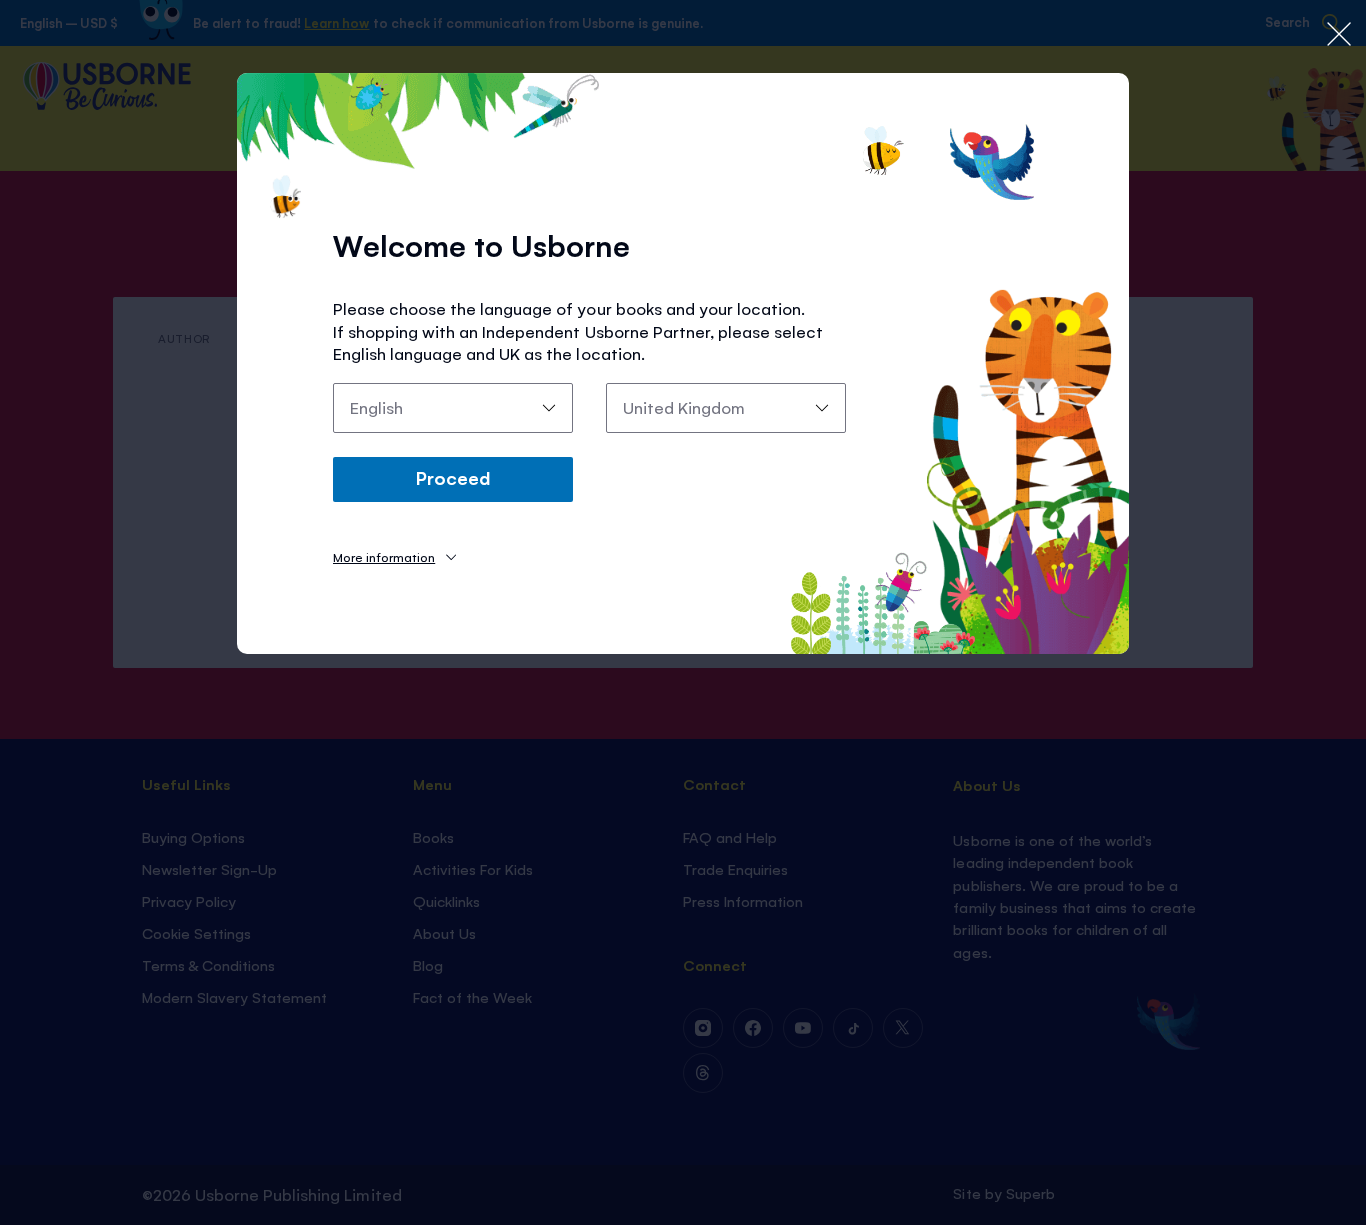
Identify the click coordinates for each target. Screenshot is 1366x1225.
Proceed (453, 477)
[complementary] (683, 612)
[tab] (394, 556)
